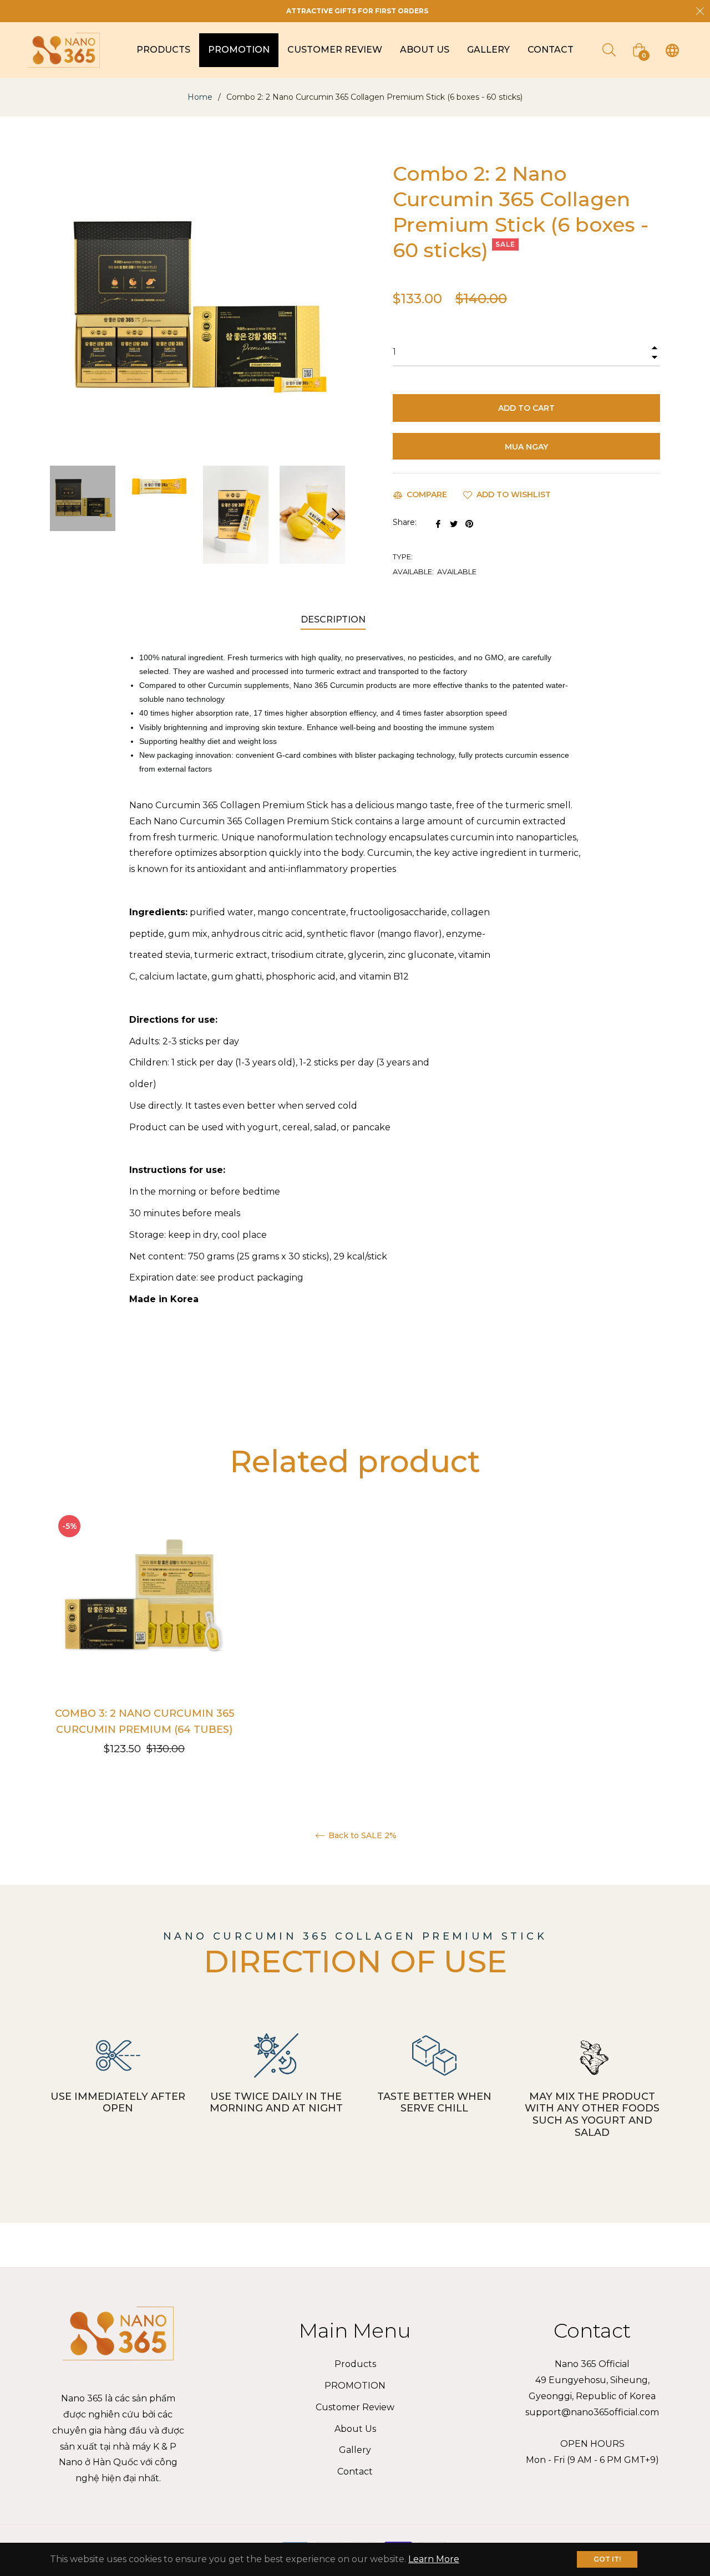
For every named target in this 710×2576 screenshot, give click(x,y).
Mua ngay (526, 447)
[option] (144, 1638)
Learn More (434, 2559)
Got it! (607, 2559)
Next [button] (336, 514)
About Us (355, 2429)
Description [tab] (333, 619)
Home (200, 97)
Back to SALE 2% (361, 1836)
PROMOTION (355, 2386)
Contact (355, 2472)
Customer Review (355, 2407)
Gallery (355, 2450)
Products (355, 2364)
